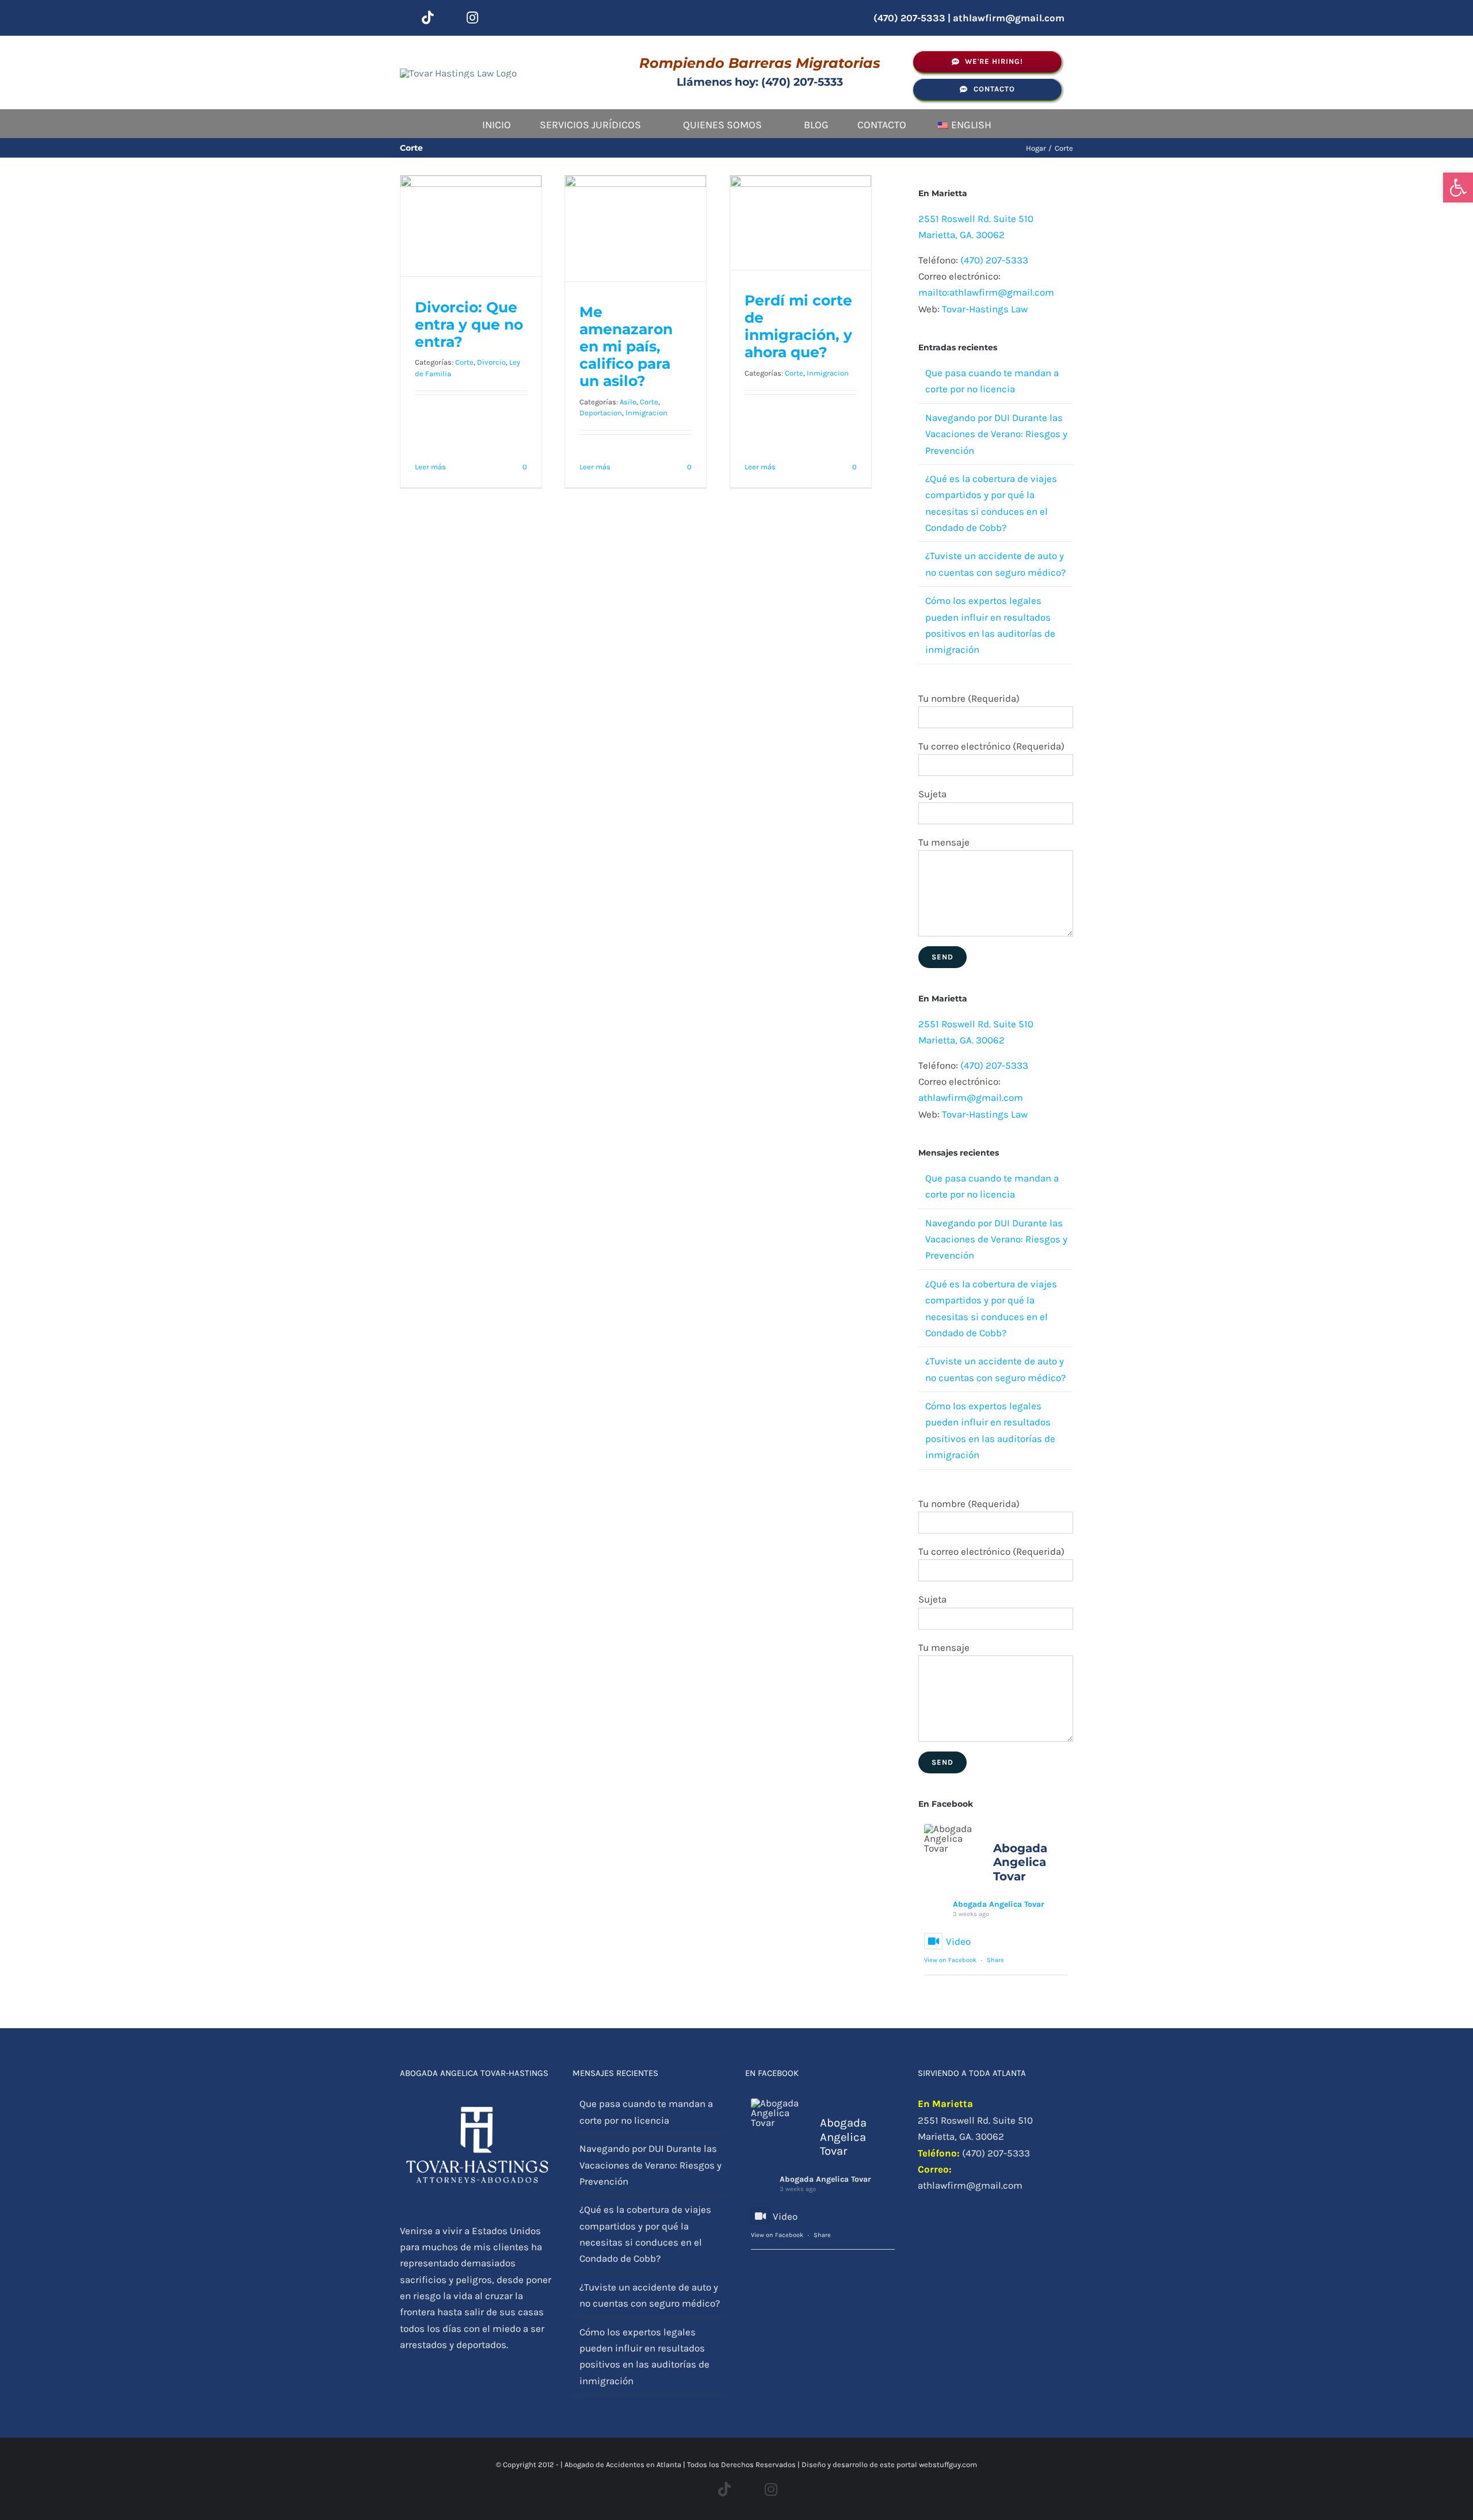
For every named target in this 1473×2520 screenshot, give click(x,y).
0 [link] (524, 467)
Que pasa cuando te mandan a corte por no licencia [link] (646, 2112)
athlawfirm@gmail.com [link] (1009, 18)
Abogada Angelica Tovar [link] (999, 1904)
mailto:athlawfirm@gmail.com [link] (986, 292)
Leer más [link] (430, 467)
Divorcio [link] (491, 362)
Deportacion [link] (601, 413)
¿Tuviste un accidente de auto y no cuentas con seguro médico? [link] (650, 2295)
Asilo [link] (628, 402)
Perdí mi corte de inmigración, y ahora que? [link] (798, 326)
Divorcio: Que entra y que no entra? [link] (469, 324)
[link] (1458, 188)
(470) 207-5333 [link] (994, 260)
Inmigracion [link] (646, 413)
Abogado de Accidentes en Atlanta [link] (623, 2464)
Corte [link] (464, 362)
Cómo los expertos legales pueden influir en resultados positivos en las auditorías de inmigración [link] (644, 2356)
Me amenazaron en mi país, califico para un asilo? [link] (626, 346)
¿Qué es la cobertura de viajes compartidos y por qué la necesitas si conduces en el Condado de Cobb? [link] (645, 2234)
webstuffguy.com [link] (948, 2464)
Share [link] (995, 1960)
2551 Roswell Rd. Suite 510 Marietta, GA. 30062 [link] (975, 2128)
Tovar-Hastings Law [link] (985, 309)
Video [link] (958, 1941)
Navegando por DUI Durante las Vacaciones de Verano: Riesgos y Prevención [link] (996, 434)
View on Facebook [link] (950, 1960)
